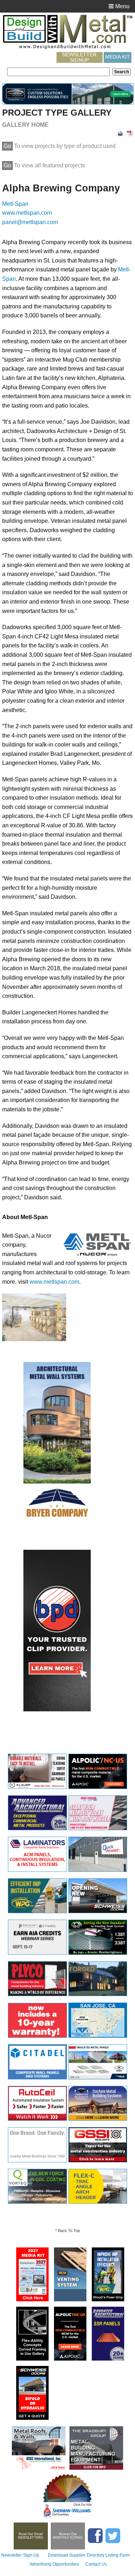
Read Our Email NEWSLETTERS (31, 2536)
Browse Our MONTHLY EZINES (68, 2536)
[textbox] (58, 72)
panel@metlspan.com (30, 222)
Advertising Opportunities (54, 2564)
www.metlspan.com (27, 213)
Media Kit (118, 57)
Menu (122, 6)
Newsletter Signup (79, 57)
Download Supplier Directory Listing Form (89, 2555)
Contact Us (96, 2564)
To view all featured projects (44, 165)
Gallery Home (25, 125)
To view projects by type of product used (60, 146)
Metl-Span (15, 204)
